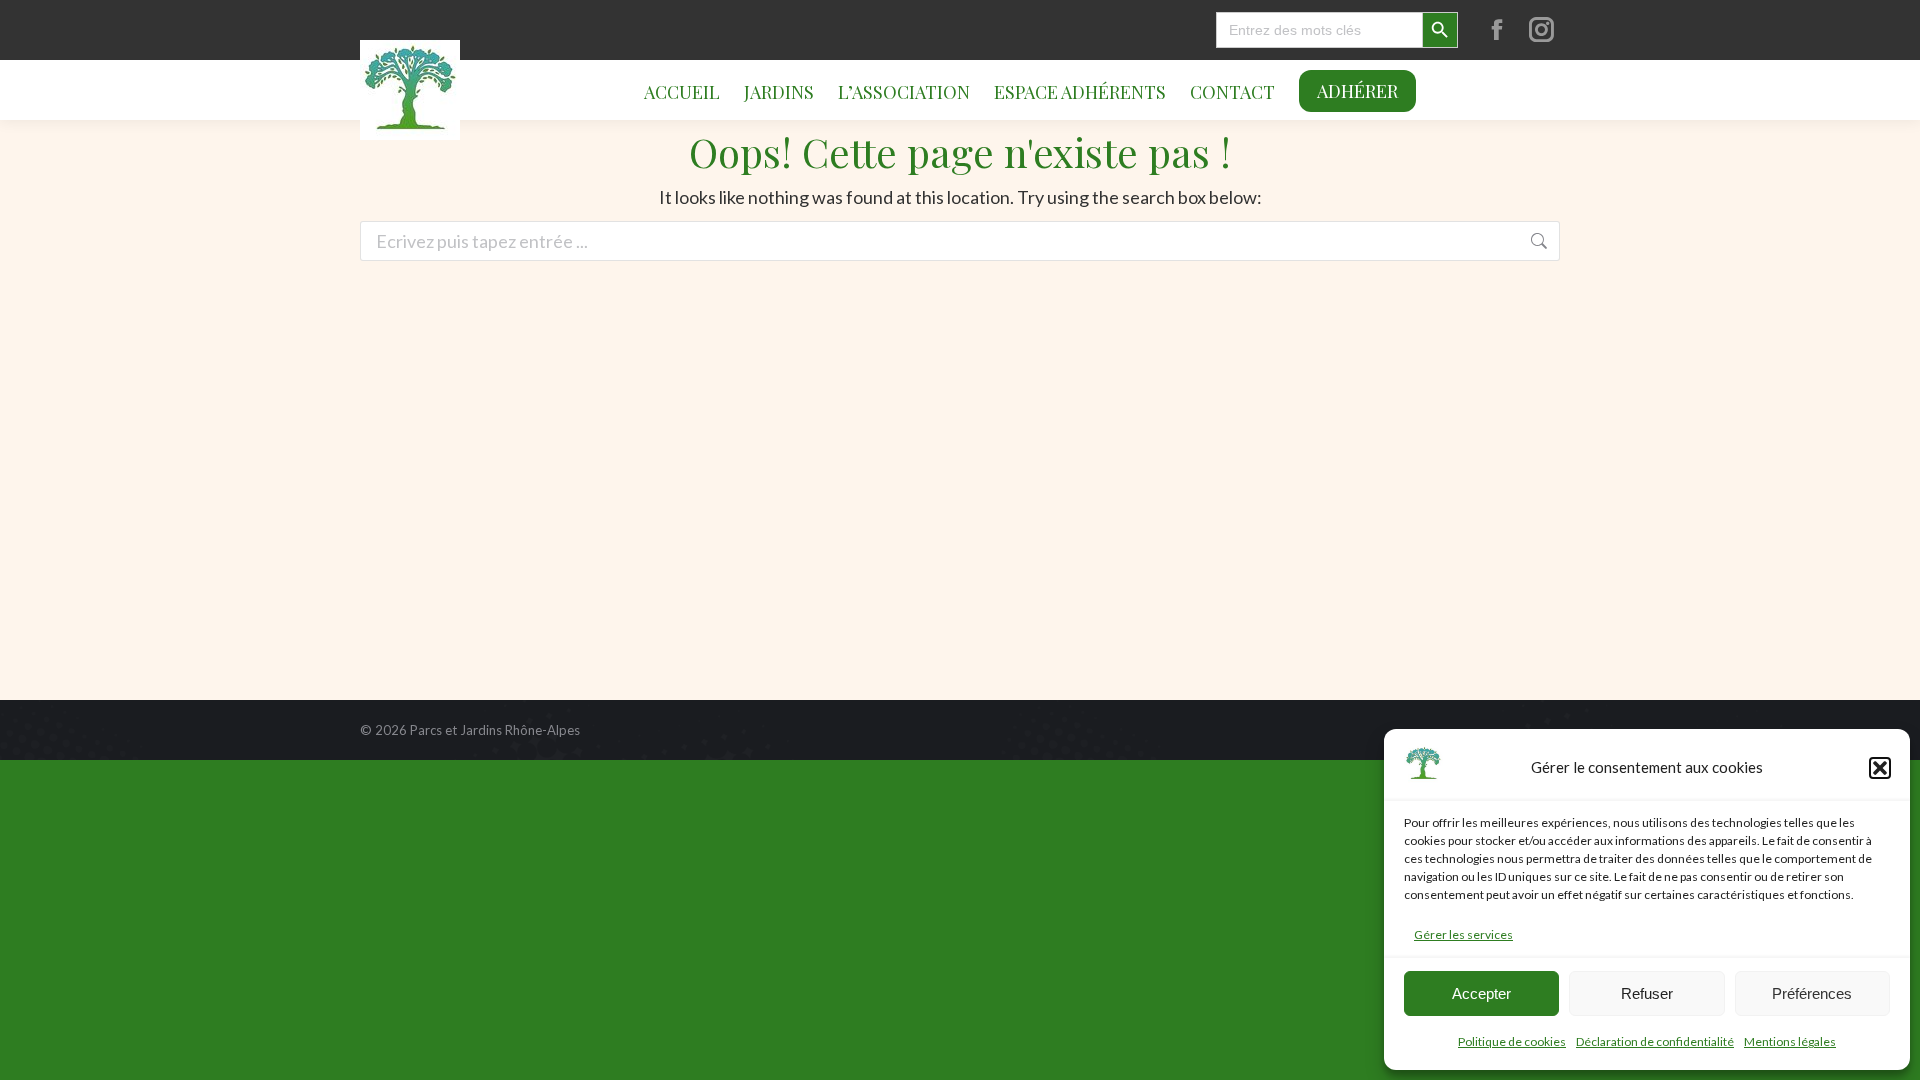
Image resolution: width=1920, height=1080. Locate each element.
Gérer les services (1463, 934)
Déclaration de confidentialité (1655, 1041)
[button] (1880, 768)
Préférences (1812, 993)
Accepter (1481, 993)
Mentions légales (1790, 1041)
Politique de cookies (1512, 1041)
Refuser (1647, 993)
